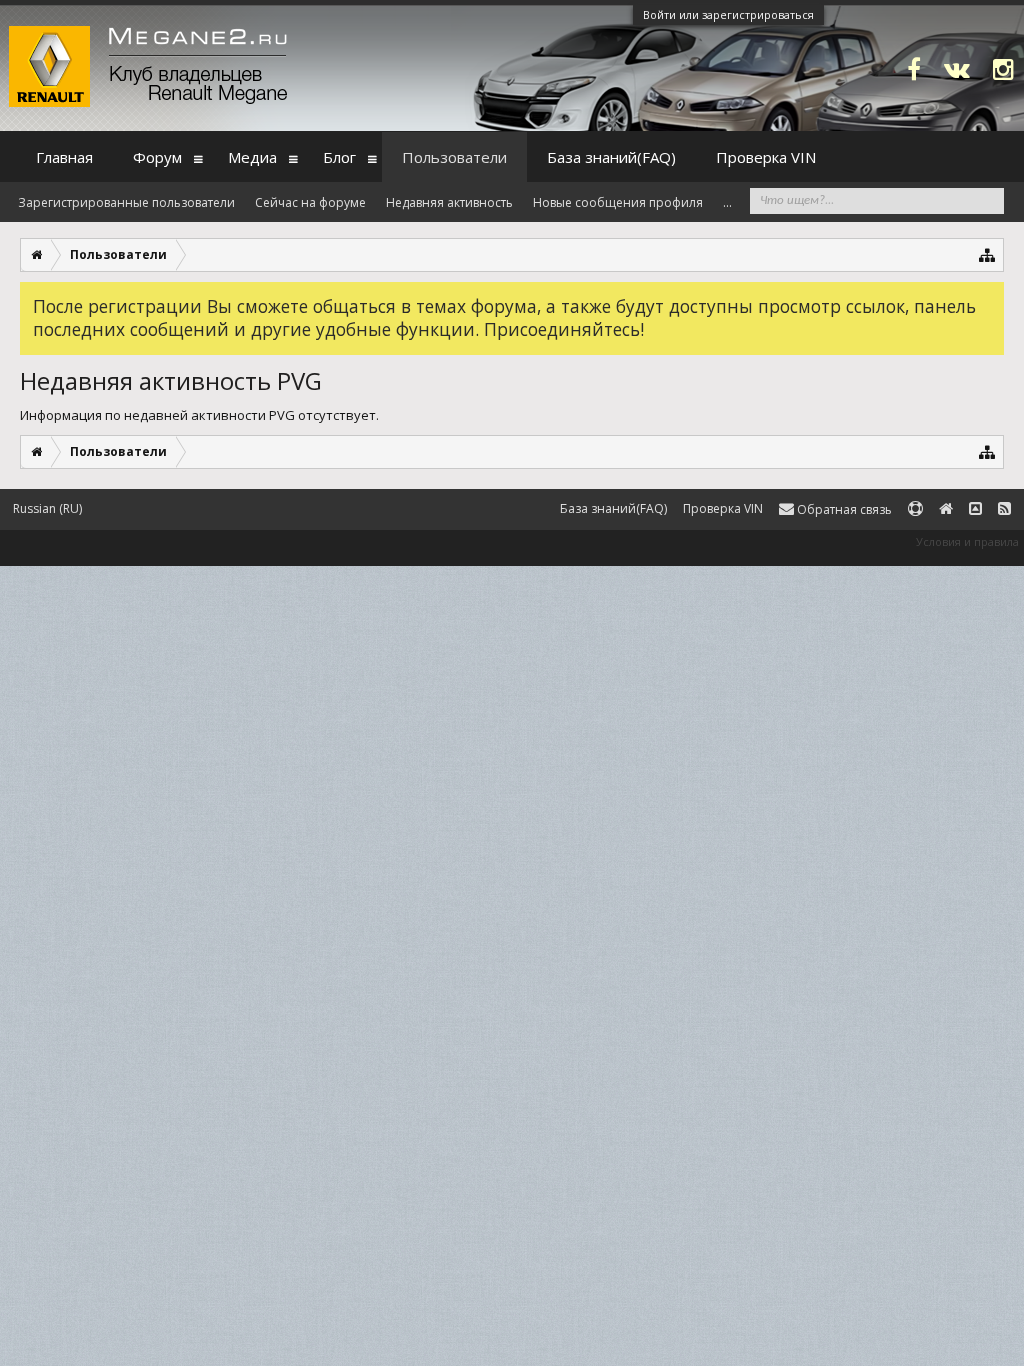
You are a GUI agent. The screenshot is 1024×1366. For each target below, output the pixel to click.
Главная (64, 157)
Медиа (252, 157)
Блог (339, 157)
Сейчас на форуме (310, 202)
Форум (157, 157)
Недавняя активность (449, 202)
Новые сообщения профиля (618, 202)
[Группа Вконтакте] (957, 68)
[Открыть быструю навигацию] (987, 254)
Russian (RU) (47, 508)
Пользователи (454, 157)
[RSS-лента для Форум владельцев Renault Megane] (1004, 509)
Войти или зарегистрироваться (728, 14)
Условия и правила (967, 541)
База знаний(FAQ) (611, 157)
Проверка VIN (766, 157)
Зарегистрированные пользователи (126, 202)
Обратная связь (843, 509)
